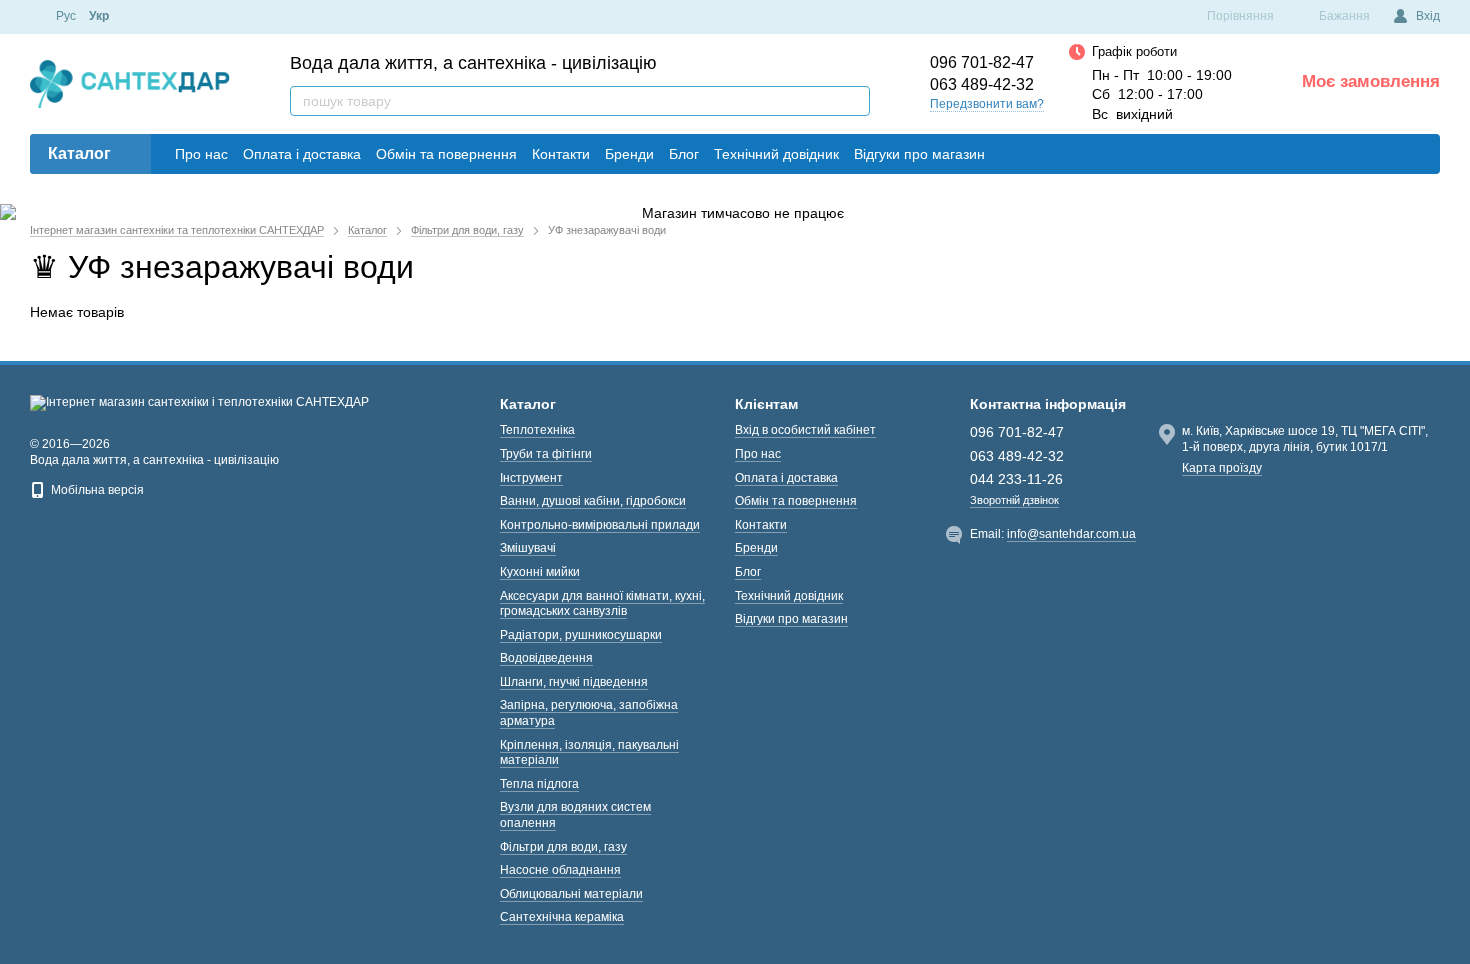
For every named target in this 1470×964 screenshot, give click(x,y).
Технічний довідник (776, 154)
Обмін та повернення (446, 154)
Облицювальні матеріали (571, 894)
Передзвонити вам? (987, 104)
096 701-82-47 (982, 63)
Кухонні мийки (540, 572)
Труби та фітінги (546, 454)
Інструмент (531, 478)
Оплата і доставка (302, 154)
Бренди (629, 154)
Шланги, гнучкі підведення (574, 682)
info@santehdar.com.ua (1071, 534)
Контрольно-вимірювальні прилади (600, 525)
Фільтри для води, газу (563, 847)
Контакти (561, 154)
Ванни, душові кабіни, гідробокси (593, 501)
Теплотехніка (537, 430)
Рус (66, 16)
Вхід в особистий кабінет (805, 430)
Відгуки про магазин (919, 154)
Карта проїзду (1222, 468)
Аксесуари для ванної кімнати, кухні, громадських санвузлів (602, 604)
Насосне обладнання (560, 870)
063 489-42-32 (982, 85)
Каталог (79, 153)
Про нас (201, 154)
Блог (684, 154)
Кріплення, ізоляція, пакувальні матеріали (589, 753)
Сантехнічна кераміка (562, 917)
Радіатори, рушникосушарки (581, 635)
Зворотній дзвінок (1014, 500)
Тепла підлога (539, 784)
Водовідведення (546, 658)
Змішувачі (528, 548)
